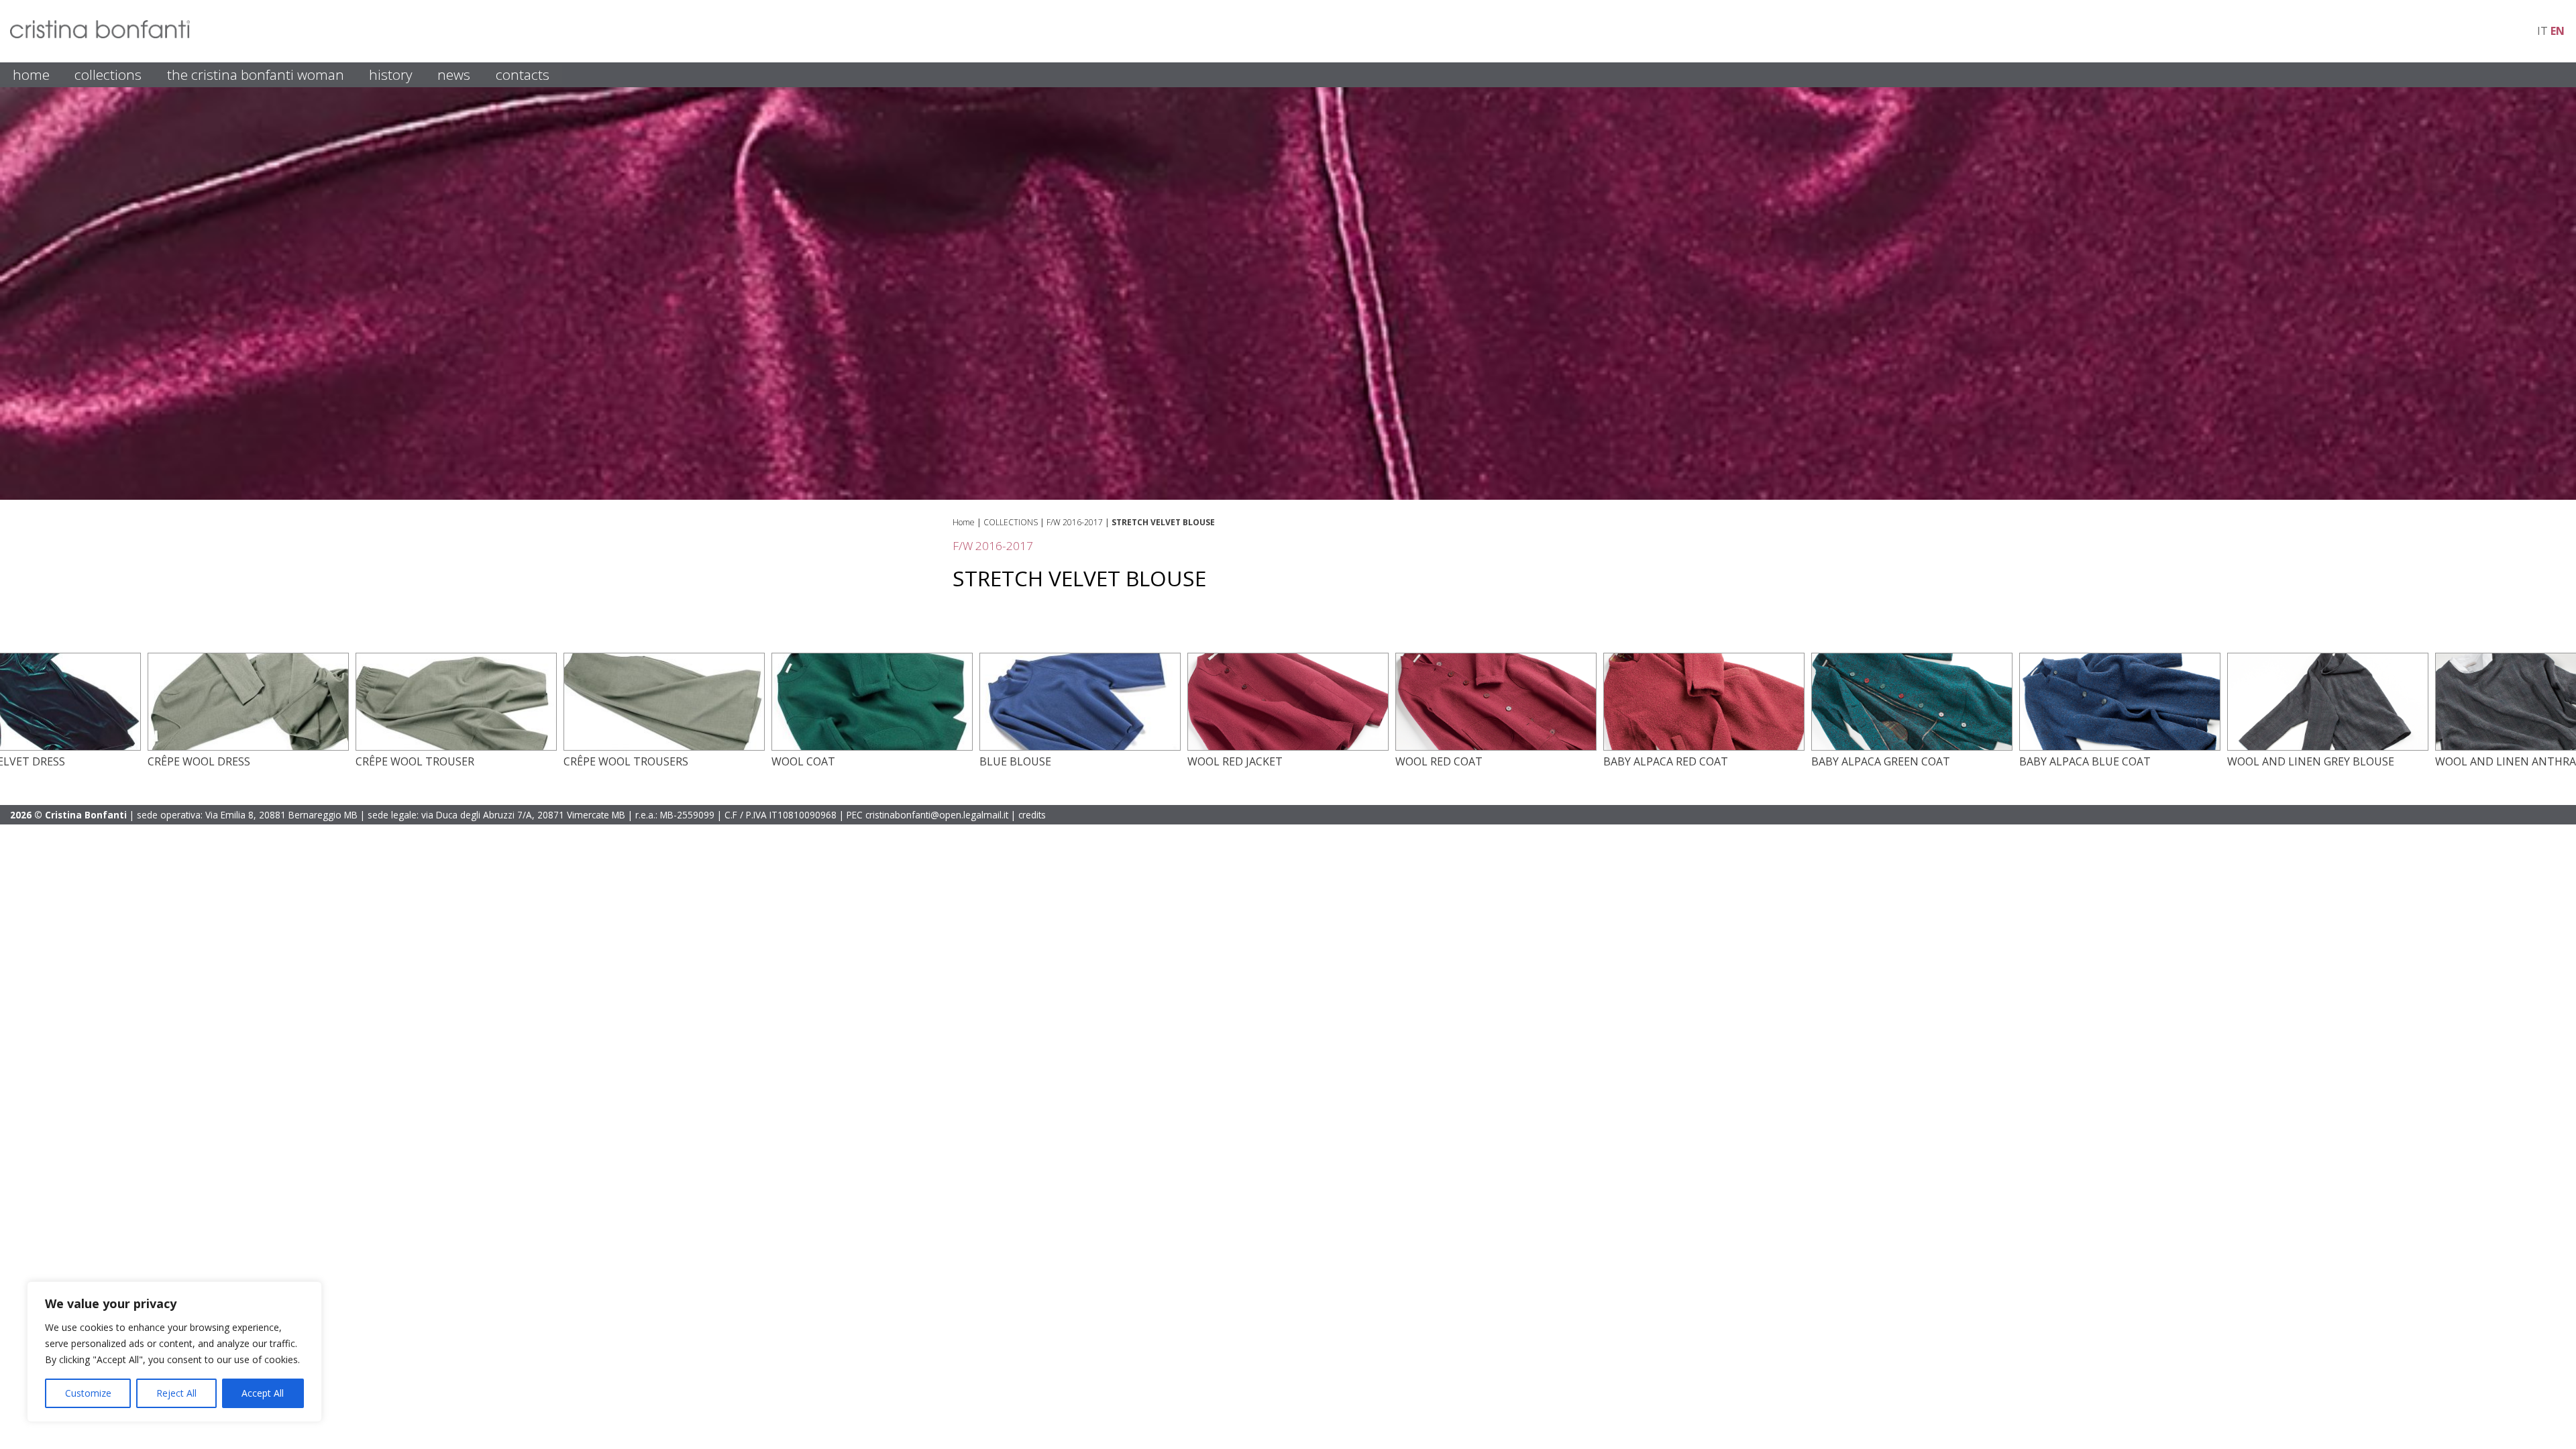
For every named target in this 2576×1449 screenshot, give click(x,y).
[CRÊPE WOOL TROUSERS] (664, 747)
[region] (174, 1352)
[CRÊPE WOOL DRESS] (248, 747)
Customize (88, 1393)
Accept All (263, 1393)
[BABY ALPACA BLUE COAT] (2120, 747)
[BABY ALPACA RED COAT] (1704, 747)
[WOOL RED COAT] (1496, 747)
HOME (31, 74)
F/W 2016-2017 (1075, 522)
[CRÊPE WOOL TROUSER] (456, 747)
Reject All (176, 1393)
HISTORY (391, 74)
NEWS (454, 74)
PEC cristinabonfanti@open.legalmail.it (927, 815)
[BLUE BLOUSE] (1080, 747)
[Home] (100, 34)
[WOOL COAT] (872, 747)
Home (964, 522)
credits (1032, 815)
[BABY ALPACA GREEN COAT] (1912, 747)
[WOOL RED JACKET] (1288, 747)
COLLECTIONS (108, 74)
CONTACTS (523, 74)
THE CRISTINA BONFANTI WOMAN (256, 74)
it (2542, 31)
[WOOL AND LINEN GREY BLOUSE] (2328, 747)
